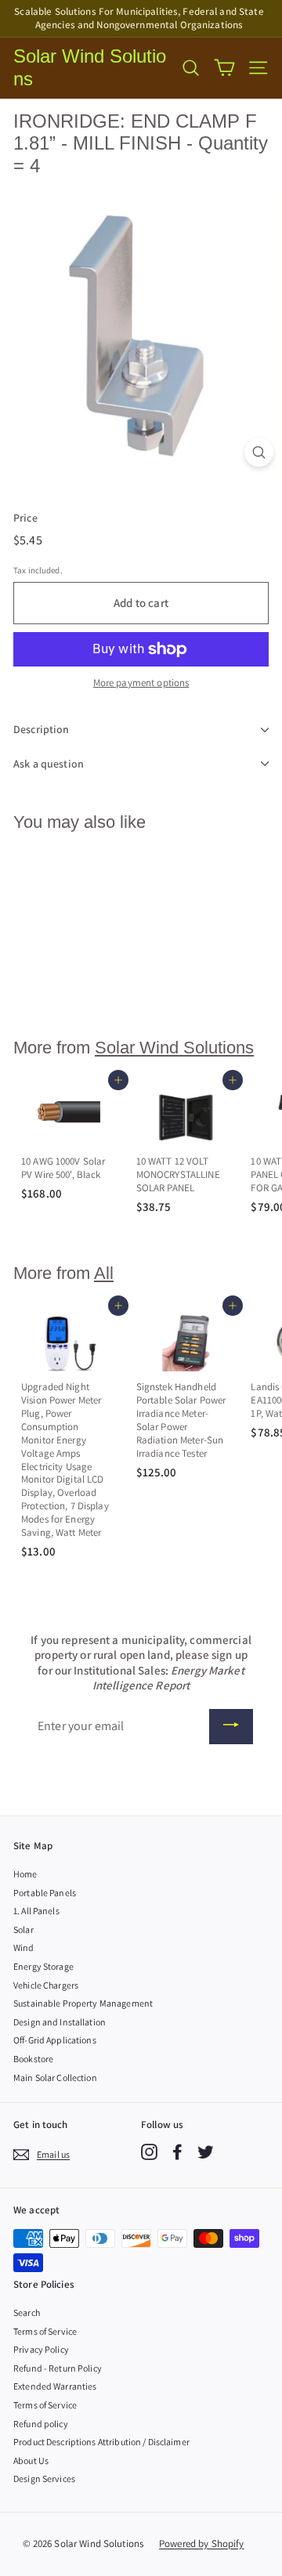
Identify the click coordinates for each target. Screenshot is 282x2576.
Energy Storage (43, 1966)
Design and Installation (60, 2022)
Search (27, 2312)
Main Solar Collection (55, 2077)
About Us (31, 2460)
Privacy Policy (41, 2349)
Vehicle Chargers (46, 1985)
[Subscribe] (231, 1727)
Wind (24, 1947)
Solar (23, 1929)
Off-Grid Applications (55, 2040)
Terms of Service (45, 2331)
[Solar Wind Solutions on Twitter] (206, 2152)
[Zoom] (259, 452)
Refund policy (41, 2424)
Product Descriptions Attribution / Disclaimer (101, 2442)
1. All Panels (36, 1911)
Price (25, 518)
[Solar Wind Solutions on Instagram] (149, 2152)
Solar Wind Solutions (90, 67)
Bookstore (33, 2059)
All (104, 1273)
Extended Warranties (55, 2386)
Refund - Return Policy (58, 2368)
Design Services (44, 2478)
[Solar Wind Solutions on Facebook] (177, 2152)
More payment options (141, 683)
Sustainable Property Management (83, 2003)
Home (25, 1874)
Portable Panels (45, 1893)
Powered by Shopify (201, 2543)
